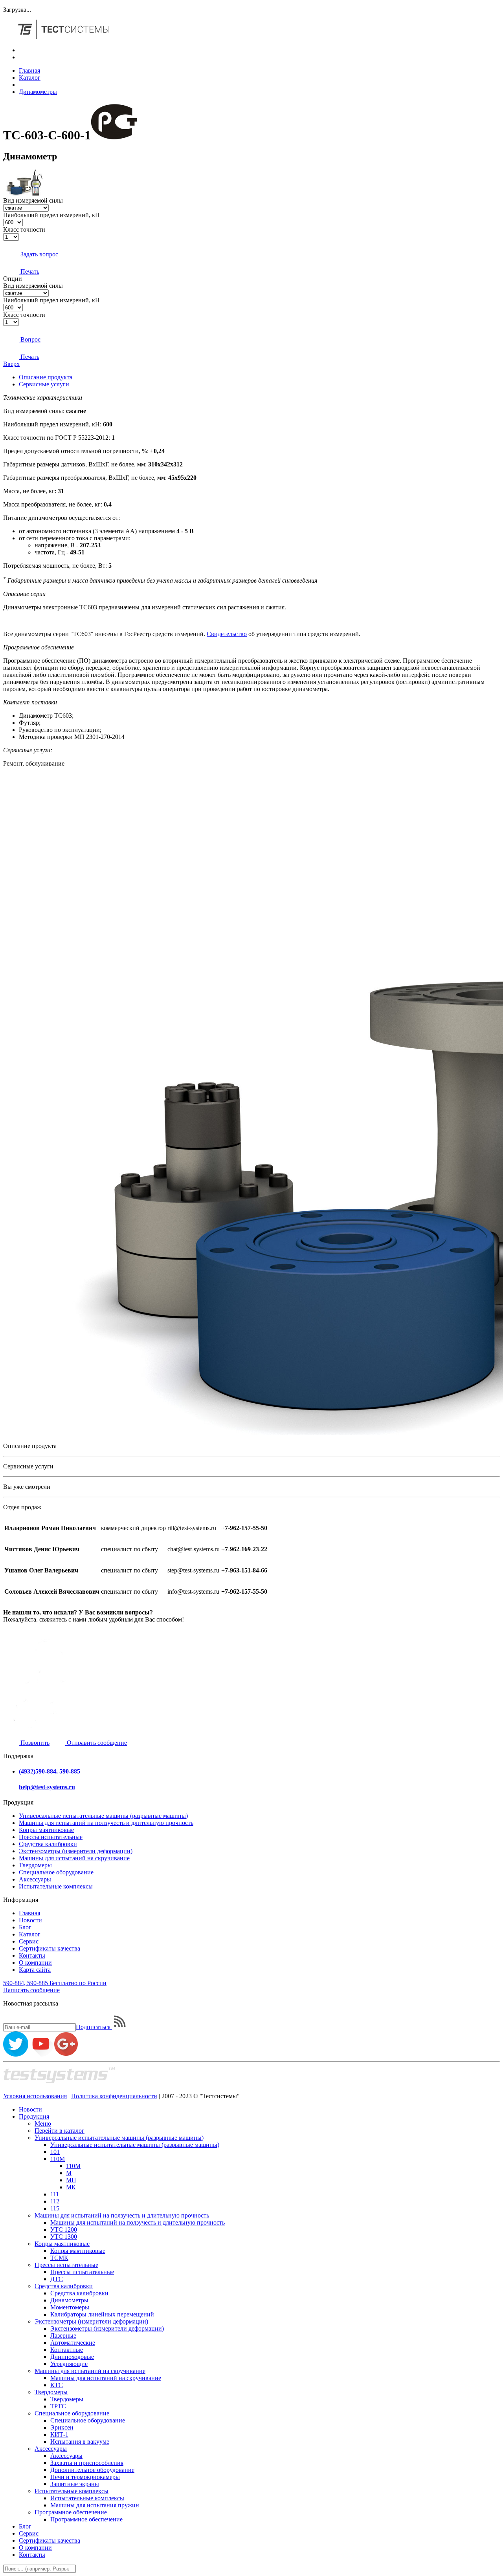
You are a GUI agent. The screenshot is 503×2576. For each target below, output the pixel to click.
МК (71, 2187)
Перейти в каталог (60, 2131)
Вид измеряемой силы (33, 200)
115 (55, 2208)
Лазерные (63, 2336)
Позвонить (34, 1743)
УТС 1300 (64, 2237)
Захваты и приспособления (87, 2463)
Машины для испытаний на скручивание (74, 1858)
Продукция (34, 2116)
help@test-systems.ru (47, 1787)
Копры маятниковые (46, 1830)
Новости (30, 1920)
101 (55, 2152)
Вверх (11, 364)
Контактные (67, 2350)
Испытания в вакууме (80, 2442)
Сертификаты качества (50, 1948)
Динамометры (38, 92)
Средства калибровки (48, 1844)
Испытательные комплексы (56, 1886)
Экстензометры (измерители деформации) (76, 1851)
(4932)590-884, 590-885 (50, 1771)
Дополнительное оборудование (92, 2470)
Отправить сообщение (96, 1743)
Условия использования (35, 2096)
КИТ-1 (59, 2434)
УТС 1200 (64, 2230)
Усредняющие (69, 2364)
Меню (43, 2124)
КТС (57, 2385)
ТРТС (58, 2406)
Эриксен (62, 2427)
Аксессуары (35, 1879)
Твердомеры (35, 1865)
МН (71, 2180)
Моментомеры (70, 2307)
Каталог (30, 78)
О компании (35, 1963)
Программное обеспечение (71, 2512)
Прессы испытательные (51, 1837)
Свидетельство (227, 634)
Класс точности (24, 229)
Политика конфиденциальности (114, 2096)
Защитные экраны (75, 2484)
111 (55, 2194)
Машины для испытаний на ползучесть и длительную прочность (106, 1823)
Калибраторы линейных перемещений (102, 2314)
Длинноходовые (72, 2357)
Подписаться (94, 2027)
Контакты (32, 1955)
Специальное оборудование (56, 1872)
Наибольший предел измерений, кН (51, 215)
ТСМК (59, 2258)
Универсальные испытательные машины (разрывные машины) (103, 1816)
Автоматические (73, 2343)
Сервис (29, 1941)
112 (55, 2201)
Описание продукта (46, 377)
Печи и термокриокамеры (85, 2477)
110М (58, 2159)
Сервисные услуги (44, 384)
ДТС (57, 2279)
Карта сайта (35, 1970)
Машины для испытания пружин (95, 2505)
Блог (25, 1927)
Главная (29, 70)
